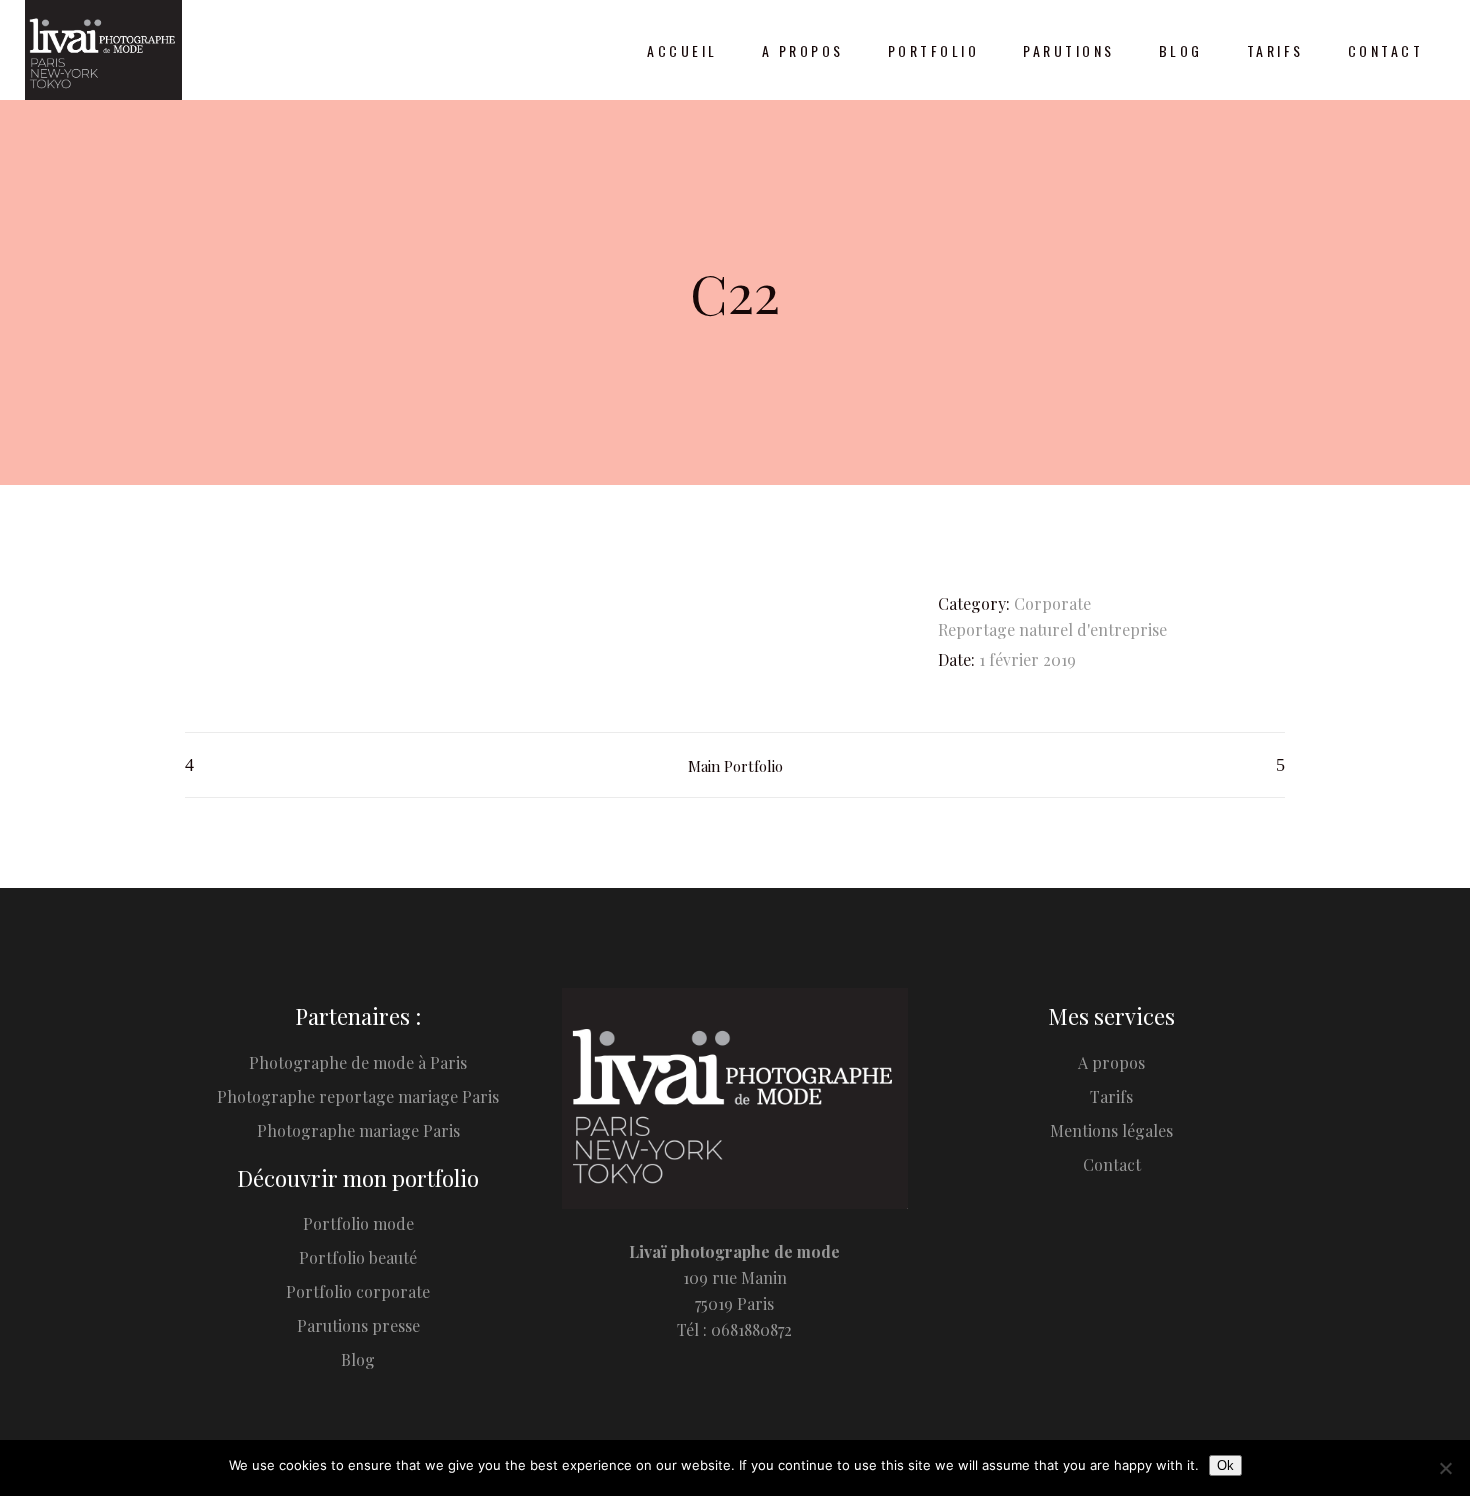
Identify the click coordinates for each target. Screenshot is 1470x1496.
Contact (1112, 1164)
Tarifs (1111, 1096)
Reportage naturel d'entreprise (1052, 629)
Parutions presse (358, 1325)
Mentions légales (1111, 1130)
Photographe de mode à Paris (358, 1062)
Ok (1225, 1465)
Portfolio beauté (358, 1257)
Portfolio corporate (358, 1291)
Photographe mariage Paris (358, 1130)
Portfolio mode (358, 1223)
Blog (358, 1359)
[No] (1445, 1468)
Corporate (1052, 603)
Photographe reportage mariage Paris (358, 1096)
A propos (1111, 1062)
